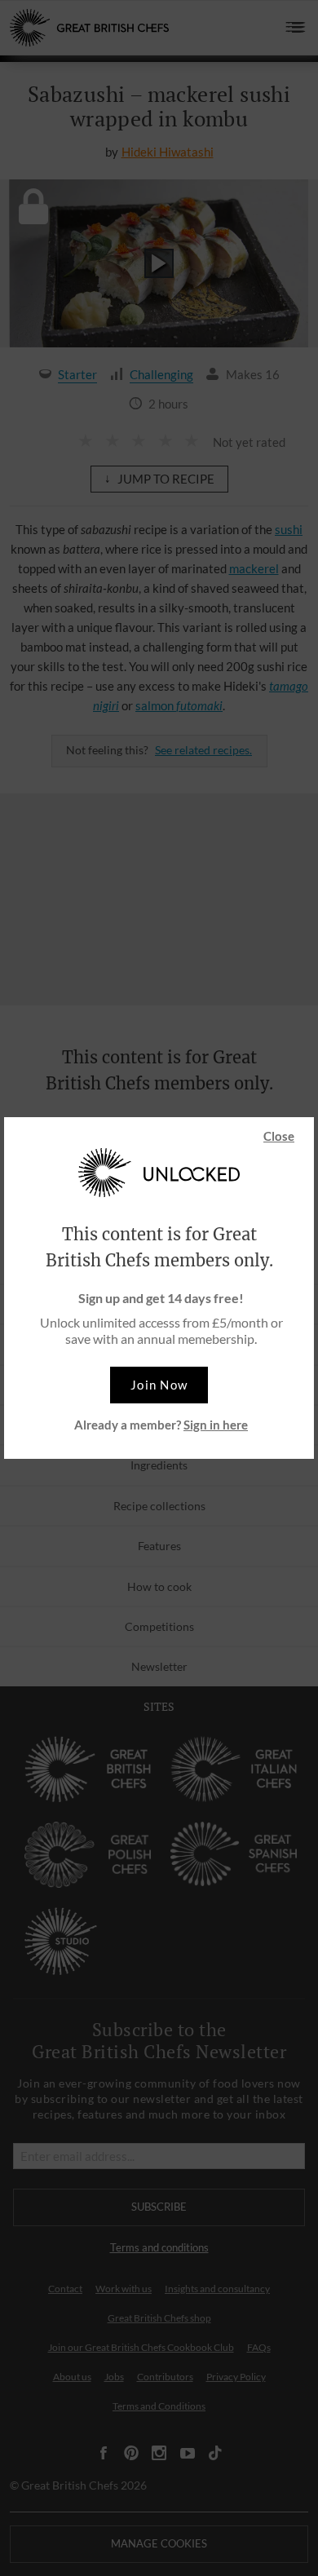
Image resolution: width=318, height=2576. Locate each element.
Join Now (159, 1385)
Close (279, 1136)
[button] (159, 1385)
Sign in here (216, 1425)
